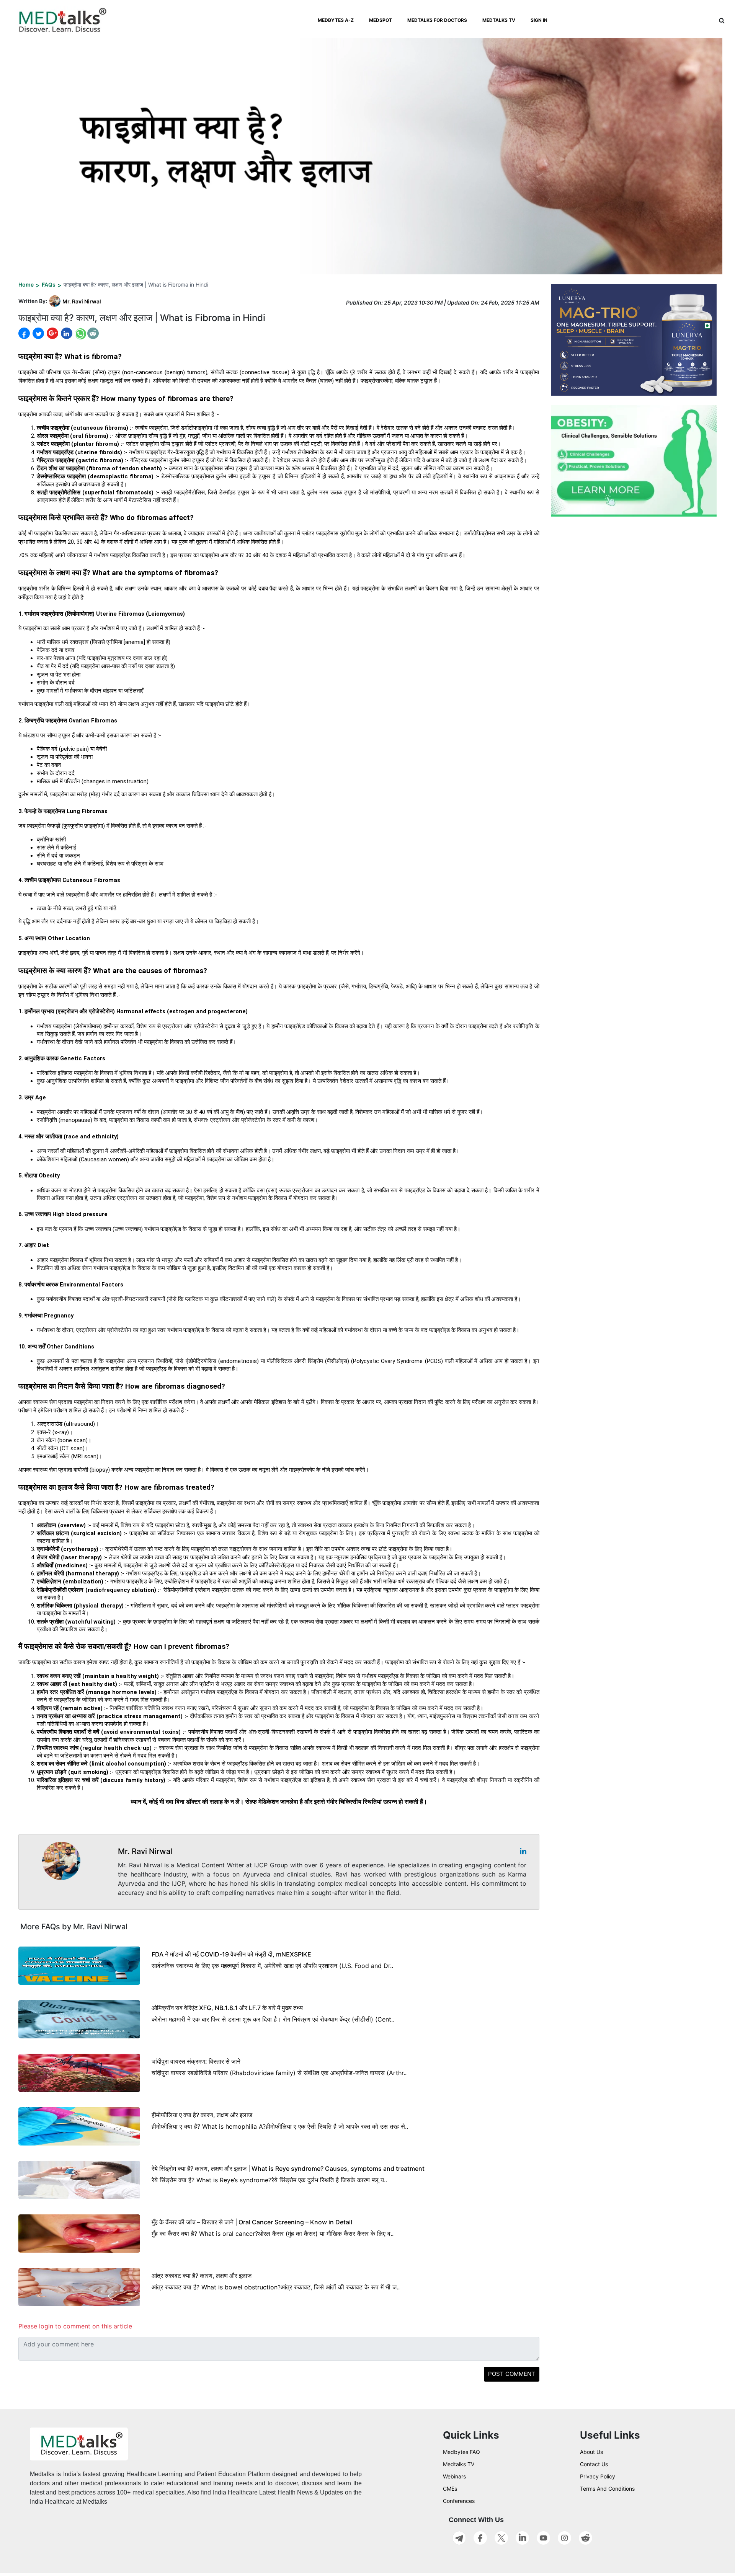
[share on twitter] (38, 333)
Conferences (459, 2501)
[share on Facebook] (24, 333)
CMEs (450, 2489)
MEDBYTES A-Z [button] (336, 20)
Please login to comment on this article (75, 2326)
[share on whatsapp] (80, 333)
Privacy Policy (598, 2476)
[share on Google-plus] (52, 333)
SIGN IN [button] (539, 20)
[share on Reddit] (93, 333)
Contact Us (594, 2464)
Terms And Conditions (607, 2489)
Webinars (454, 2476)
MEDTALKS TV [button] (499, 20)
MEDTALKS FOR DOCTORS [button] (437, 20)
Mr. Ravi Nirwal (82, 301)
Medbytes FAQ (461, 2452)
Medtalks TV (459, 2464)
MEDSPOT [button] (381, 20)
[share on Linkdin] (66, 333)
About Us (591, 2452)
